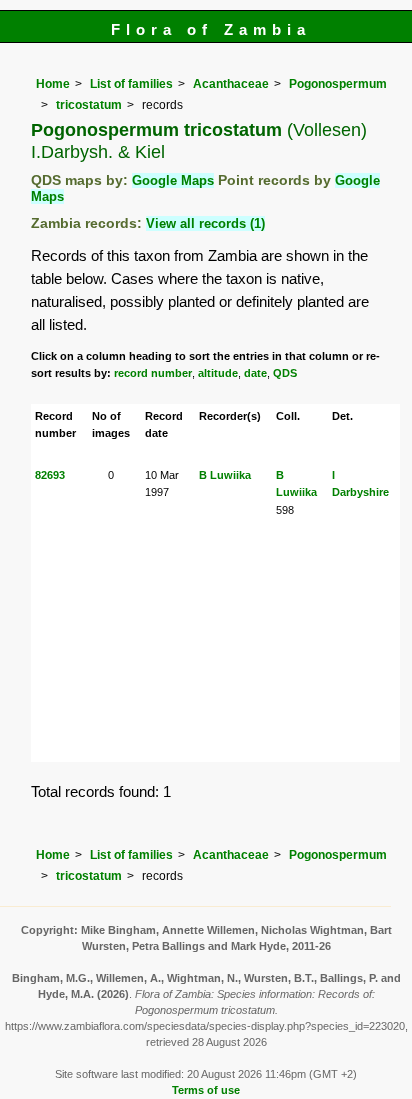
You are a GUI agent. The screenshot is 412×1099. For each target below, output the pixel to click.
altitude (218, 373)
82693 (50, 475)
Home (53, 84)
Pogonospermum (338, 84)
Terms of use (206, 1090)
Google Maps (173, 180)
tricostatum (89, 105)
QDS (285, 373)
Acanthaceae (231, 84)
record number (153, 373)
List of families (131, 84)
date (255, 373)
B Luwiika (225, 475)
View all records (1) (205, 223)
